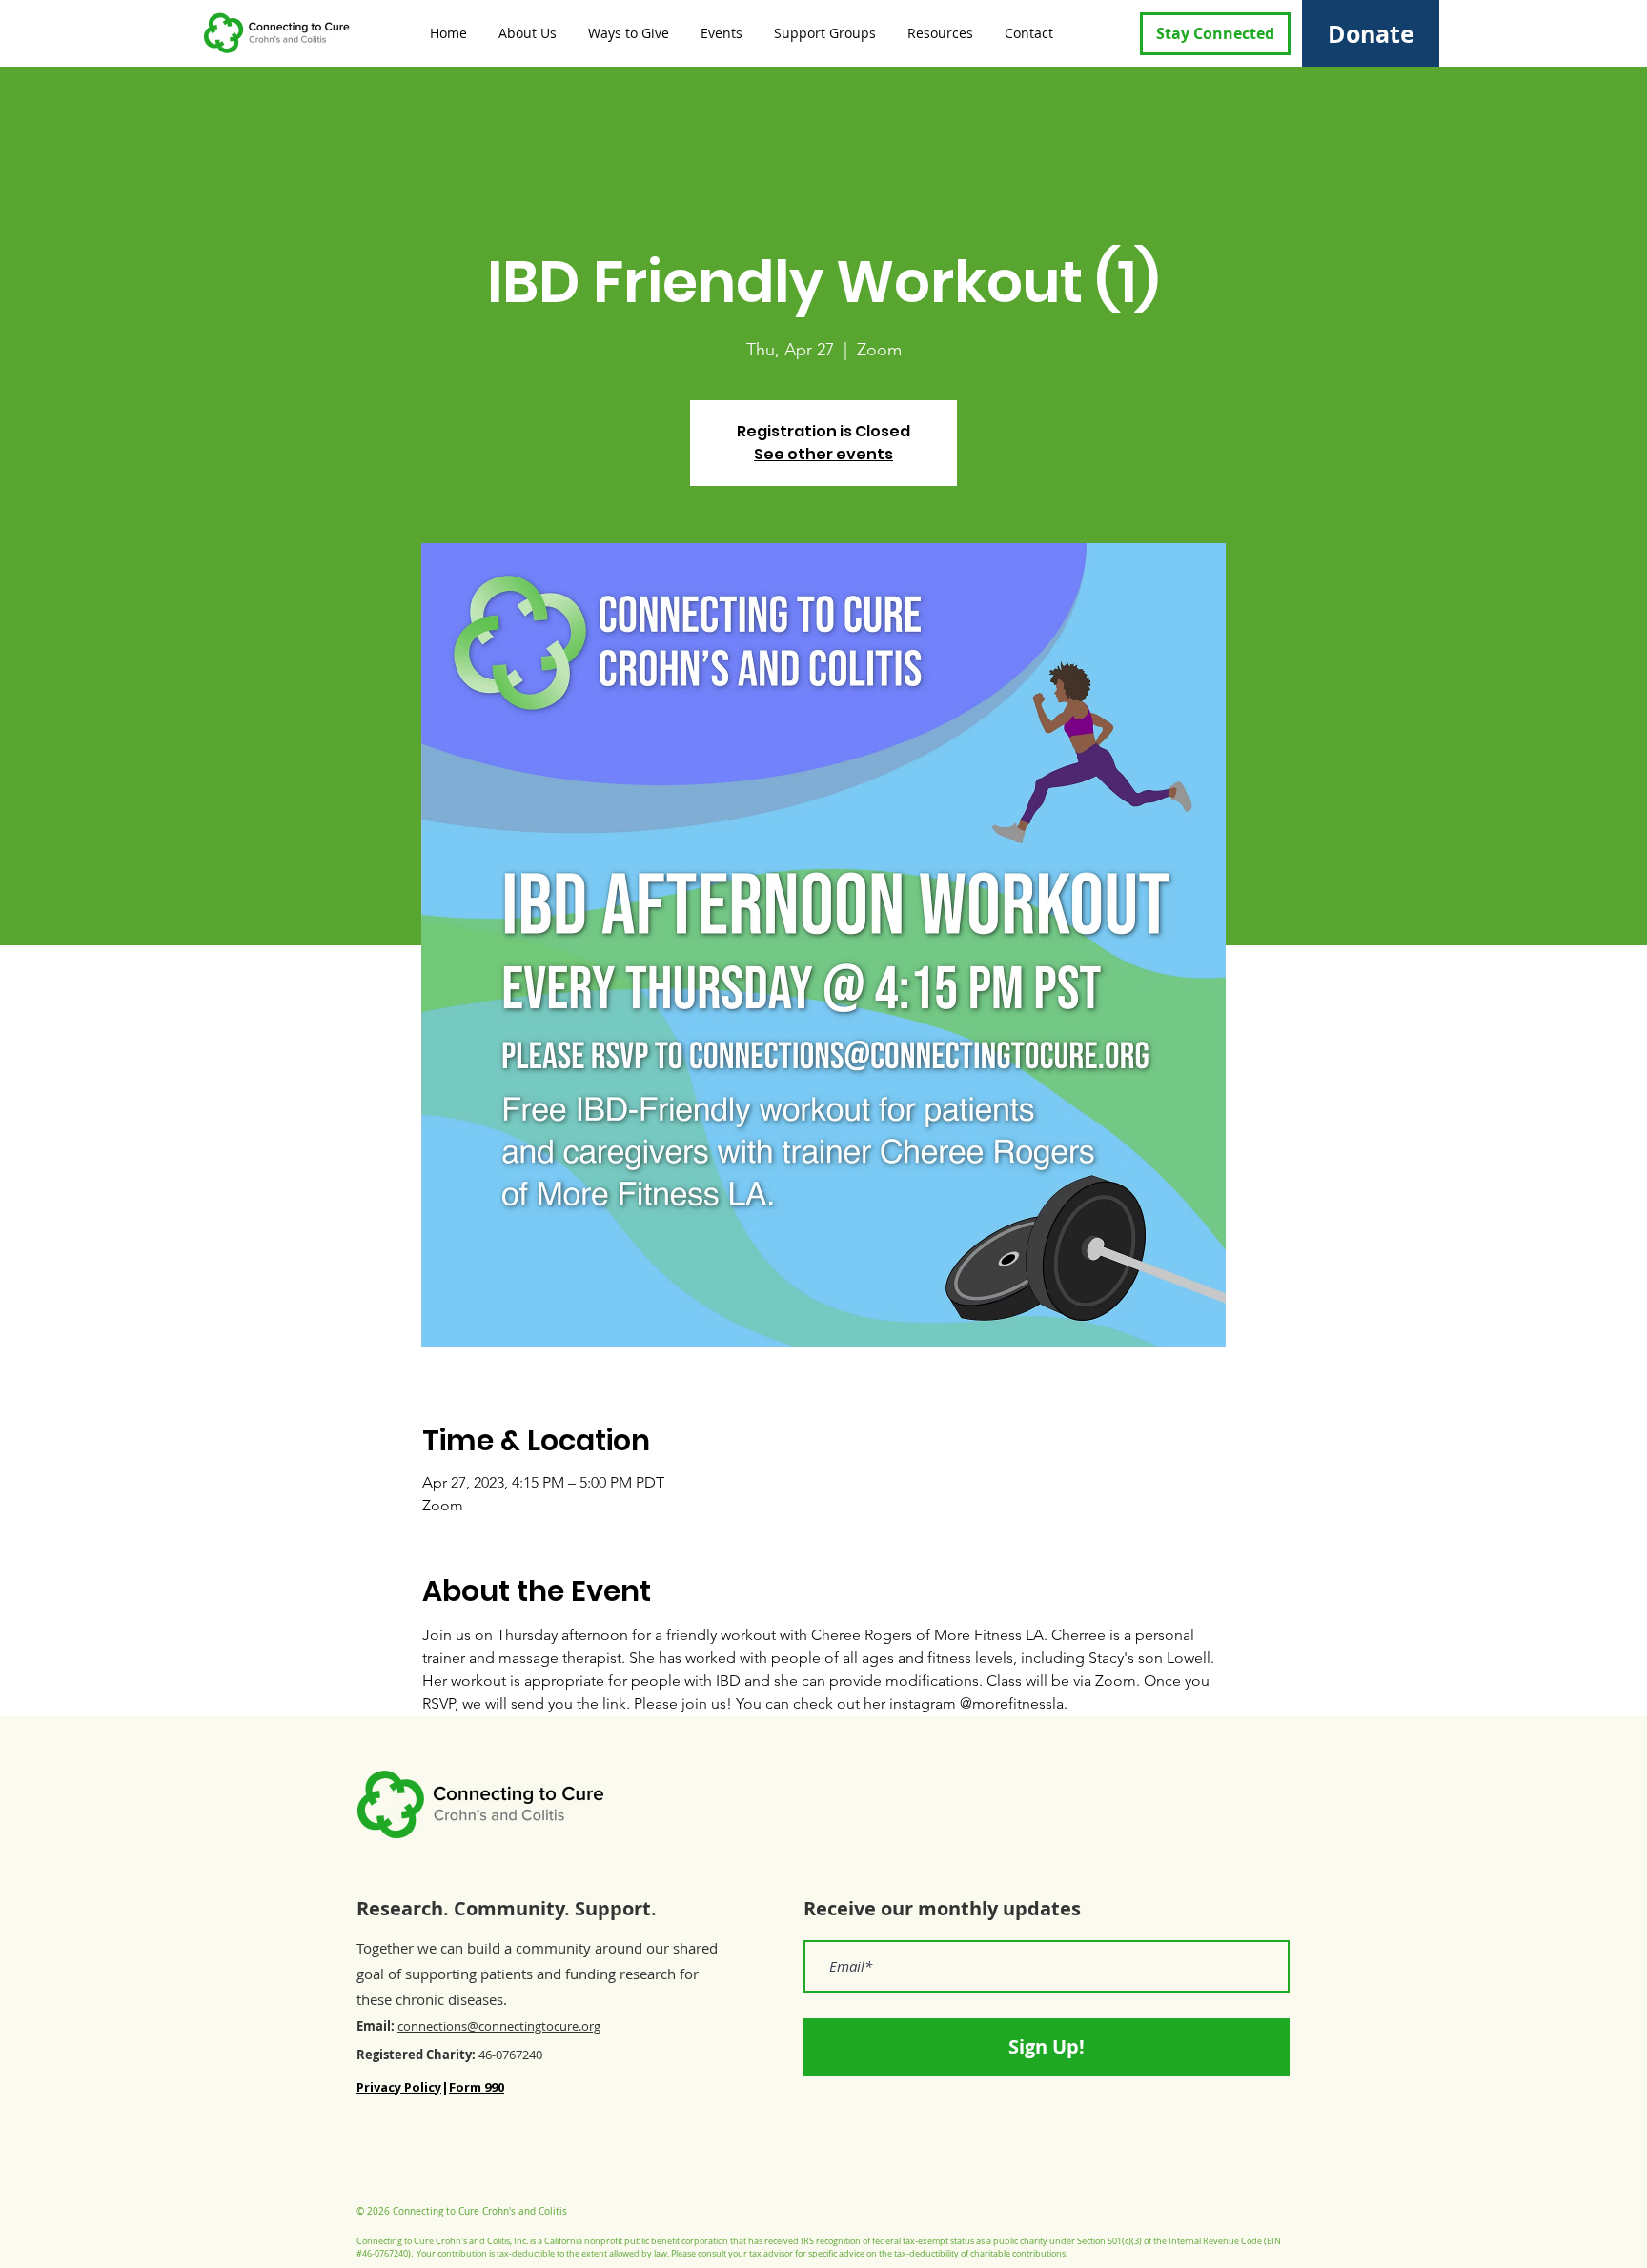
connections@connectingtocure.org (499, 2026)
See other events (823, 454)
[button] (526, 33)
